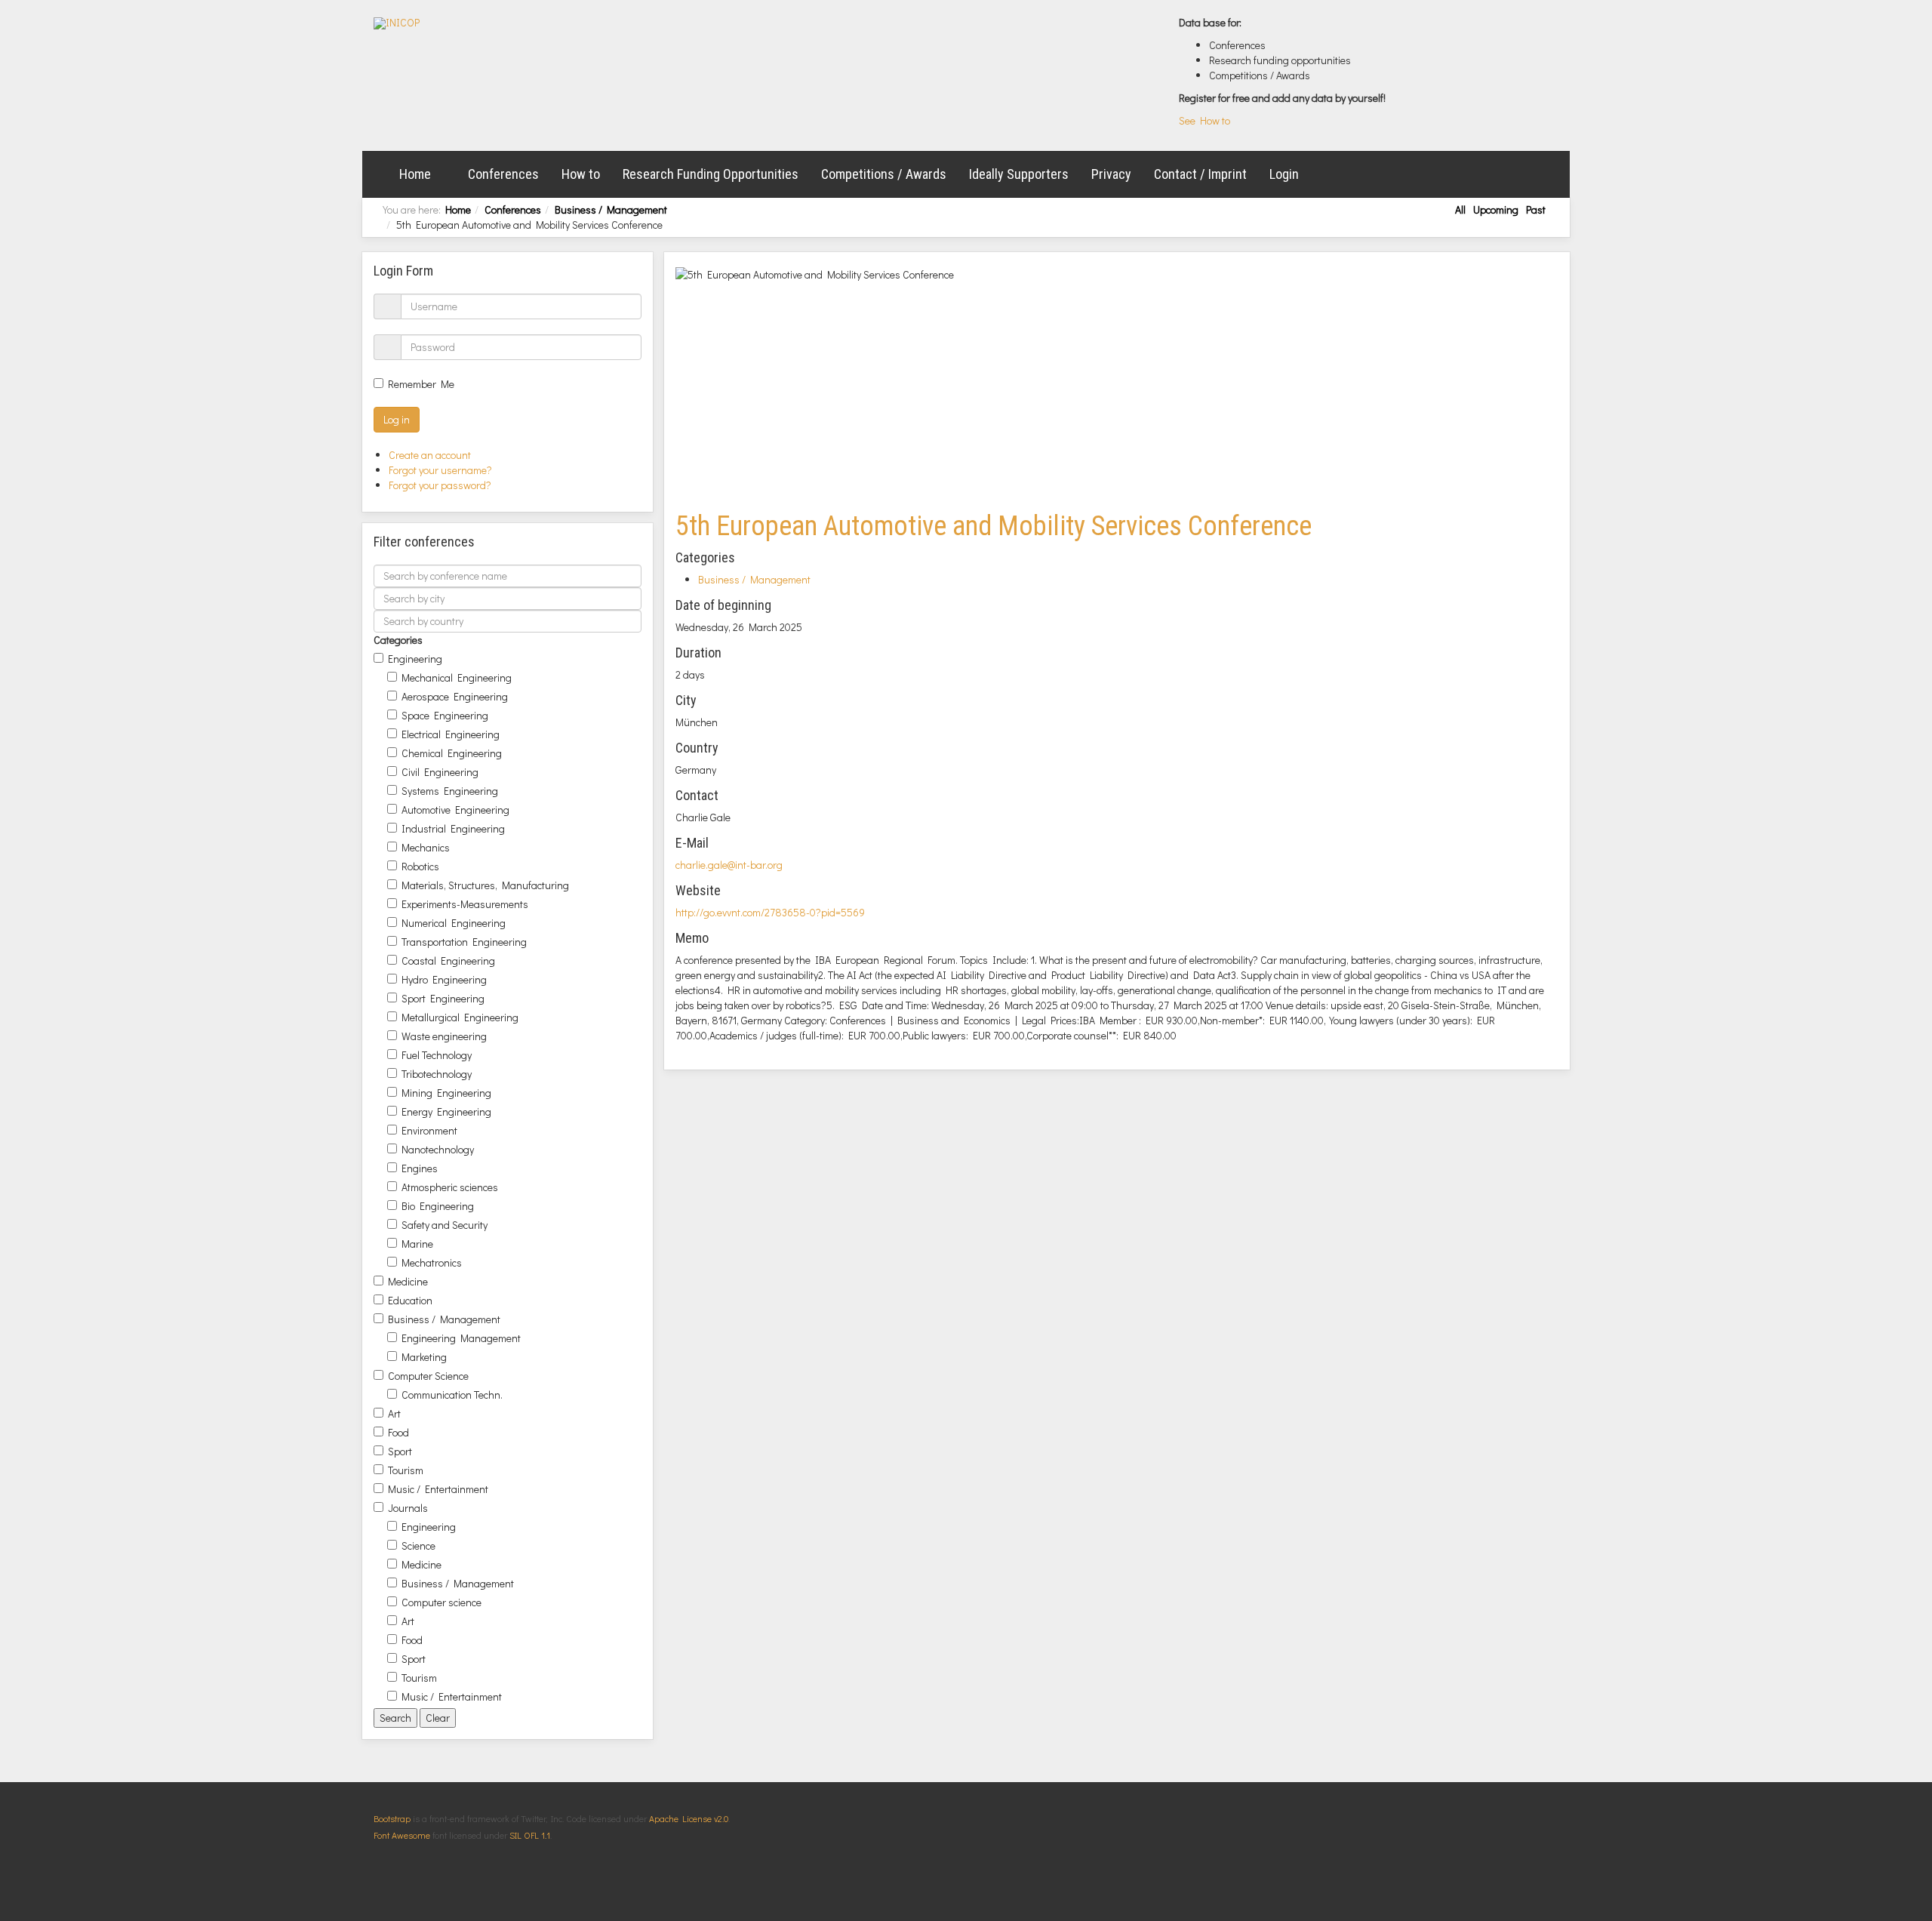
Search (395, 1718)
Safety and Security (445, 1225)
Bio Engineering (438, 1206)
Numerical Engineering (454, 923)
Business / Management (611, 209)
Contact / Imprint (1200, 174)
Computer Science (428, 1376)
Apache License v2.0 (689, 1818)
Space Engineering (445, 715)
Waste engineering (444, 1036)
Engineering (415, 659)
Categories (398, 640)
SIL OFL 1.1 (530, 1835)
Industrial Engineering (453, 828)
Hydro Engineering (444, 979)
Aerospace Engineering (455, 696)
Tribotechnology (437, 1074)
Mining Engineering (446, 1093)
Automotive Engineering (455, 810)
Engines (420, 1168)
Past (1536, 209)
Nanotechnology (438, 1149)
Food (398, 1432)
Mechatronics (432, 1262)
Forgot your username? (440, 470)
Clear (438, 1718)
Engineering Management (461, 1338)
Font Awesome (402, 1835)
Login (1284, 174)
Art (394, 1413)
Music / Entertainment (438, 1489)
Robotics (420, 866)
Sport (400, 1451)
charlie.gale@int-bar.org (729, 865)
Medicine (408, 1281)
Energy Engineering (446, 1111)
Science (418, 1545)
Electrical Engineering (451, 734)
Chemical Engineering (452, 753)
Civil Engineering (440, 772)
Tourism (406, 1470)
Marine (417, 1244)
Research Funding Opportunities (711, 174)
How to (581, 174)
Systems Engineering (450, 791)
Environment (429, 1130)
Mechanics (426, 847)
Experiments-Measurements (465, 904)
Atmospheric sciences (450, 1187)
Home (415, 174)
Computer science (441, 1602)
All (1460, 209)
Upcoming (1496, 209)
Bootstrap (392, 1818)
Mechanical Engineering (457, 677)
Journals (408, 1508)
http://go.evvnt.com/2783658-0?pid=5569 (770, 912)
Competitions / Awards (884, 174)
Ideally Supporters (1019, 174)
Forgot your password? (440, 485)
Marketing (424, 1357)
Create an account (431, 455)
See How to (1204, 120)
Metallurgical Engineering (460, 1017)
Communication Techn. (452, 1395)
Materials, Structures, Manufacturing (485, 885)
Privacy (1111, 174)
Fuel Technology (437, 1055)
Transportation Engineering (464, 942)
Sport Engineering (443, 998)
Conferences (503, 174)
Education (410, 1300)
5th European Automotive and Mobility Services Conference (994, 526)
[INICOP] (397, 23)
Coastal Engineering (448, 960)
